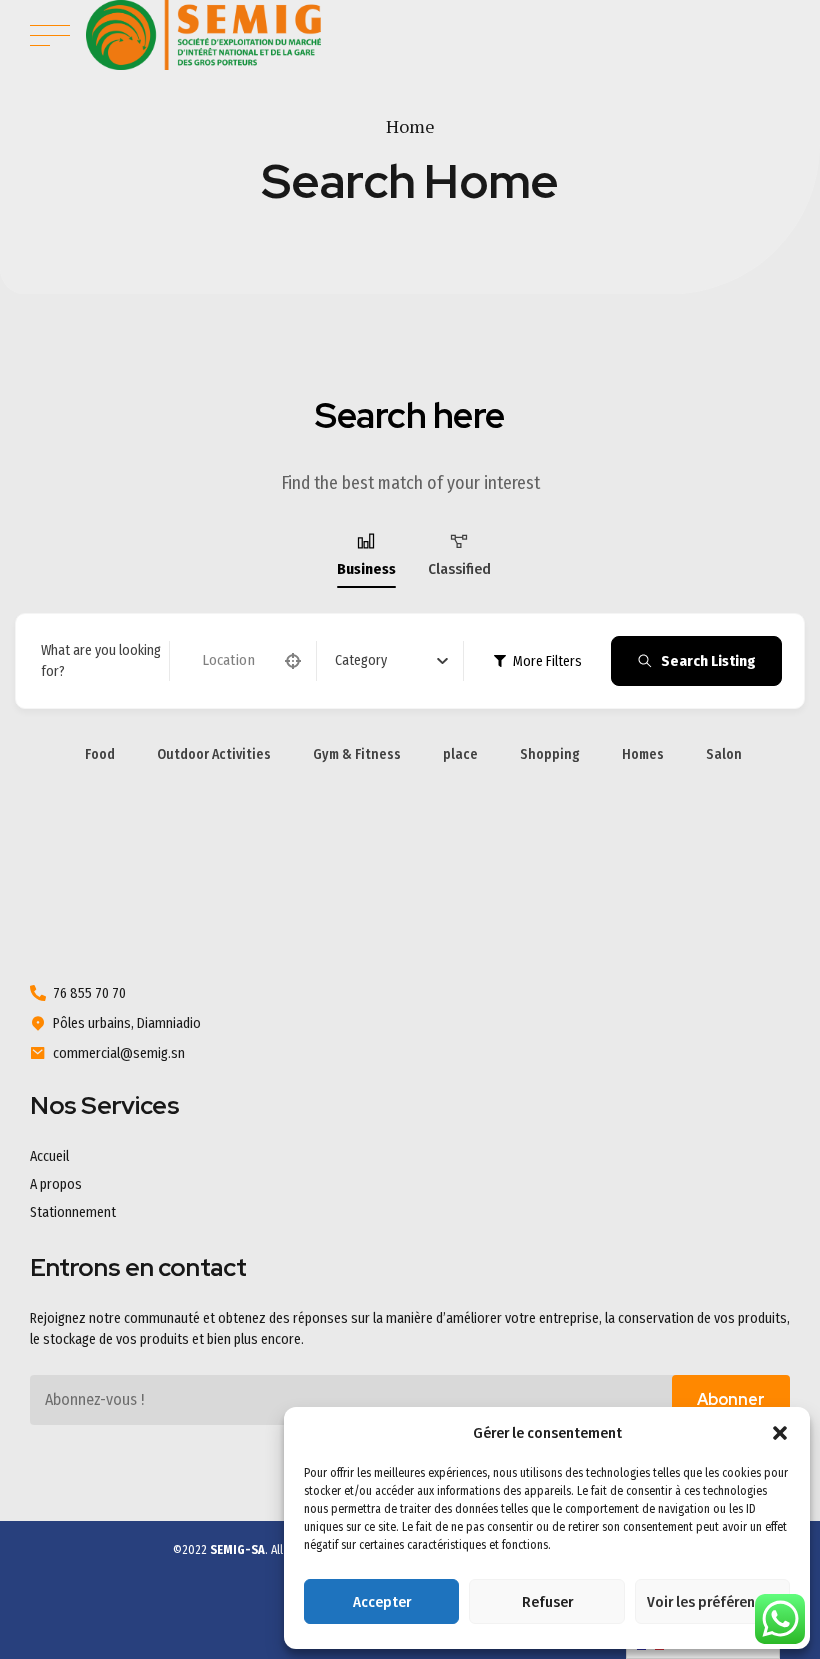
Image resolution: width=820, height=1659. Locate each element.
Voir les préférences (712, 1602)
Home (410, 126)
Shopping (550, 754)
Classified (459, 569)
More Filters (547, 661)
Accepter (382, 1602)
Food (100, 754)
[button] (780, 1433)
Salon (724, 754)
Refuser (547, 1602)
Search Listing (708, 661)
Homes (643, 754)
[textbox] (361, 661)
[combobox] (391, 661)
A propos (56, 1184)
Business (366, 569)
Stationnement (73, 1212)
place (460, 754)
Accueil (49, 1156)
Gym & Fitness (357, 754)
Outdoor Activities (214, 754)
